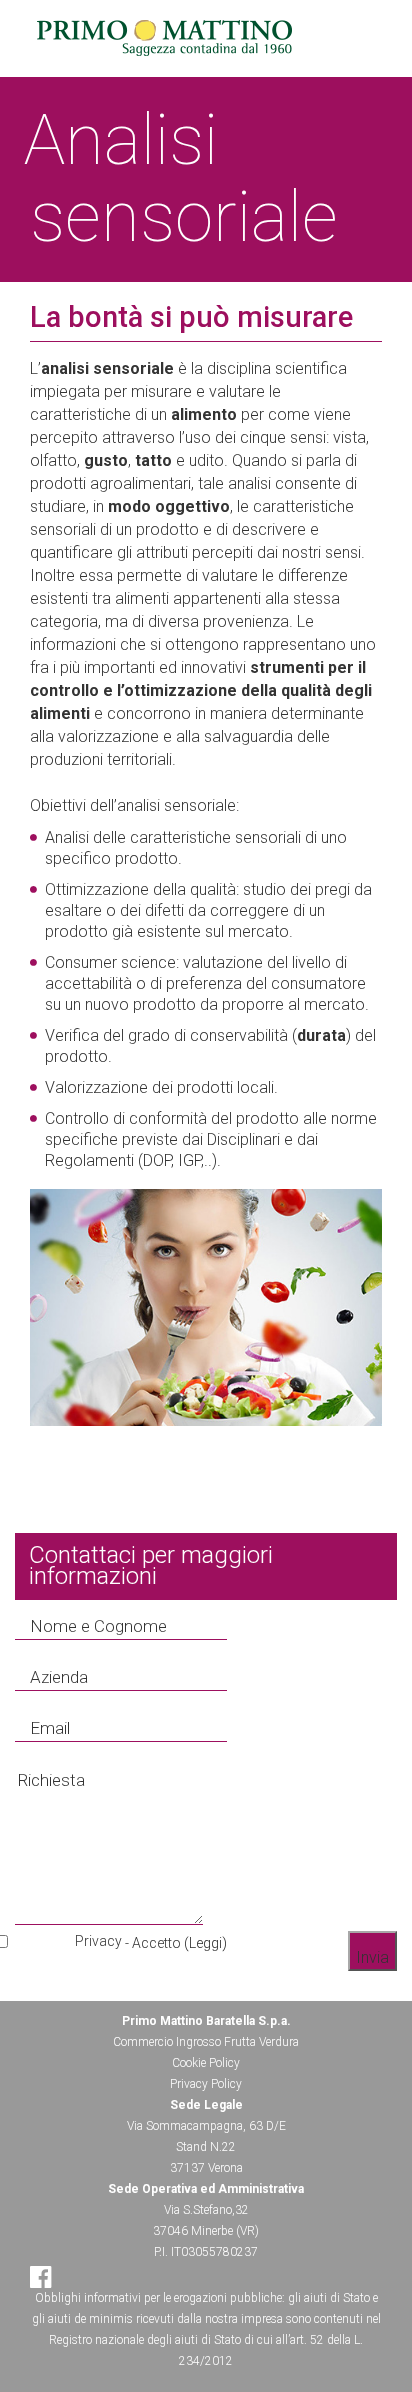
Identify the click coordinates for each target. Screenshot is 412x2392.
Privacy (98, 1941)
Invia (372, 1957)
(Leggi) (205, 1943)
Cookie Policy (206, 2063)
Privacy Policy (206, 2084)
